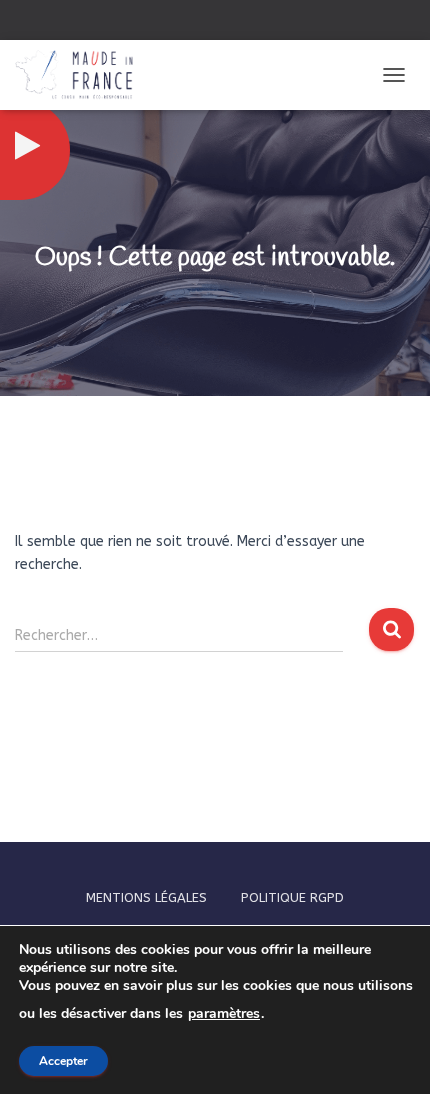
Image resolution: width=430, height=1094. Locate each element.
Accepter (63, 1061)
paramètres (224, 1014)
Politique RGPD (292, 897)
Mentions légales (146, 897)
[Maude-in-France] (81, 75)
